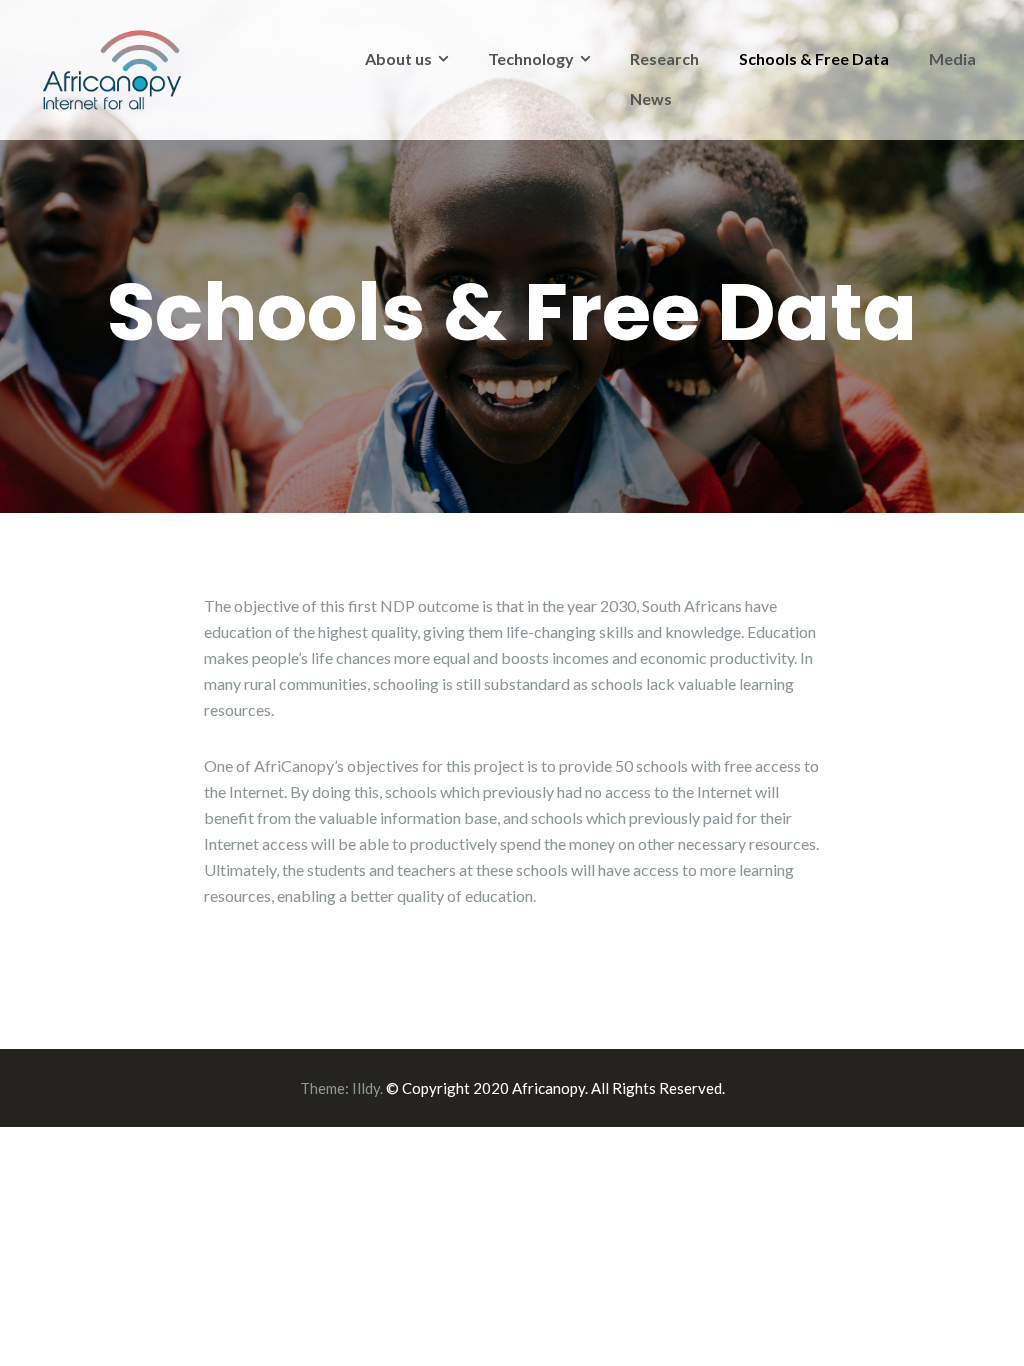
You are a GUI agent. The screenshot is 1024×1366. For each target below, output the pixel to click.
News (651, 98)
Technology (531, 58)
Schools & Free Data (814, 58)
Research (664, 58)
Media (952, 58)
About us (398, 58)
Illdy (366, 1088)
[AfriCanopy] (112, 67)
